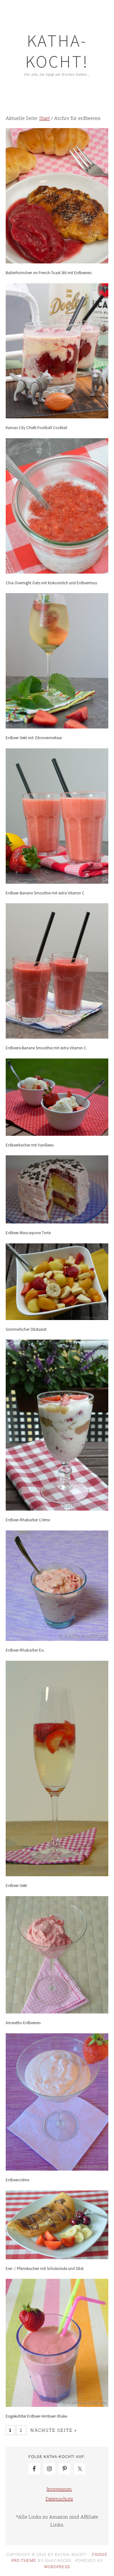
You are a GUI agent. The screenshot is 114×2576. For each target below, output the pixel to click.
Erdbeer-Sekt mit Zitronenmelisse (34, 738)
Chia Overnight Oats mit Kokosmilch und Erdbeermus (51, 583)
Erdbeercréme (17, 2180)
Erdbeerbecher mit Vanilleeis (30, 1145)
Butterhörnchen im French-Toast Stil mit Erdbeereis (49, 273)
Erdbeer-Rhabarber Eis (25, 1650)
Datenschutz (59, 2499)
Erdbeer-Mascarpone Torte (28, 1233)
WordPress (57, 2567)
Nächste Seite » (54, 2430)
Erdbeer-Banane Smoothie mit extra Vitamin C (45, 893)
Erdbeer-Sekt (16, 1886)
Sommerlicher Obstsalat (26, 1329)
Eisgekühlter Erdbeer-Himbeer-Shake (36, 2416)
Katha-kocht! (57, 51)
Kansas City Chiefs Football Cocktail (36, 428)
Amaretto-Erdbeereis (23, 2023)
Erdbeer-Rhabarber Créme (28, 1520)
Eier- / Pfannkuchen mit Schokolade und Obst (45, 2269)
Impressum (59, 2489)
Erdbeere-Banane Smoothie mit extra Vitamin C (46, 1048)
